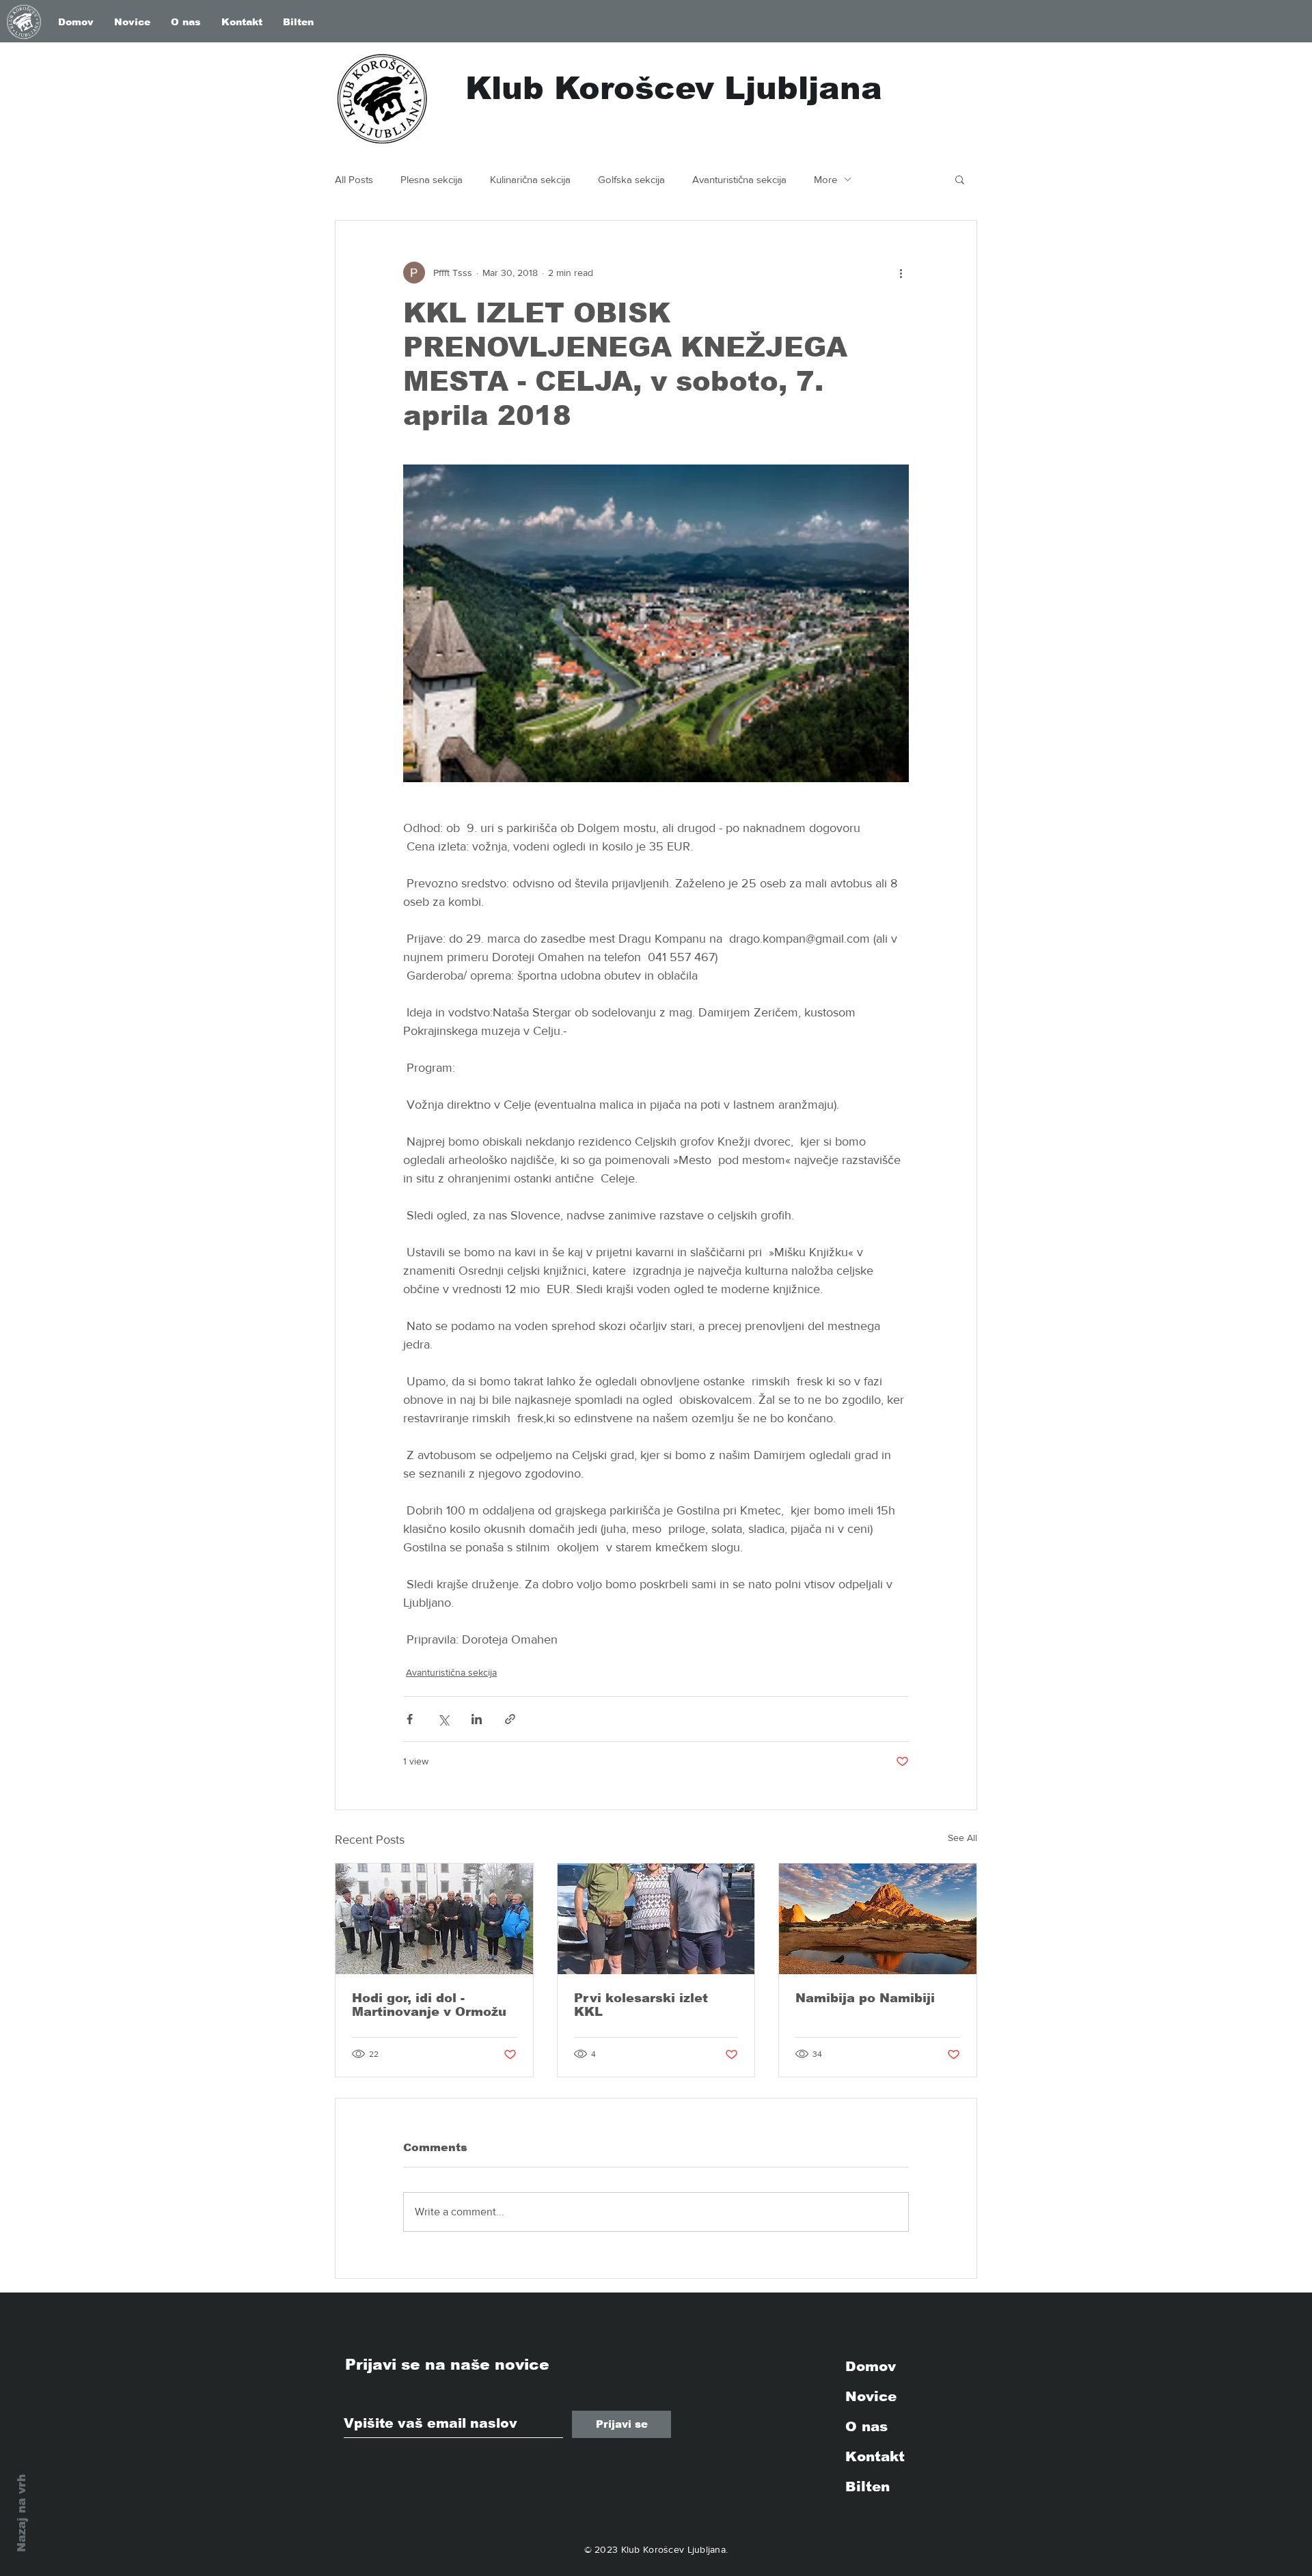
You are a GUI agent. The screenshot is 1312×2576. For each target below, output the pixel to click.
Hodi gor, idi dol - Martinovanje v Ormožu (429, 2005)
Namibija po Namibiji (865, 1998)
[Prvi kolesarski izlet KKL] (656, 1919)
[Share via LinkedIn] (477, 1719)
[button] (960, 179)
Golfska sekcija (631, 179)
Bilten (867, 2487)
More (825, 179)
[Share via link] (510, 1719)
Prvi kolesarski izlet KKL (641, 2005)
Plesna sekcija (432, 179)
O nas (866, 2426)
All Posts (354, 179)
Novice (871, 2396)
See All (962, 1838)
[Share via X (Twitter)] (443, 1719)
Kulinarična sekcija (530, 179)
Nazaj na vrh (22, 2513)
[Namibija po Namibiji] (878, 1919)
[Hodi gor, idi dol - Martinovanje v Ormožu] (434, 1919)
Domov (871, 2366)
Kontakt (875, 2456)
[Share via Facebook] (410, 1719)
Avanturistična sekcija (739, 179)
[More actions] (901, 273)
